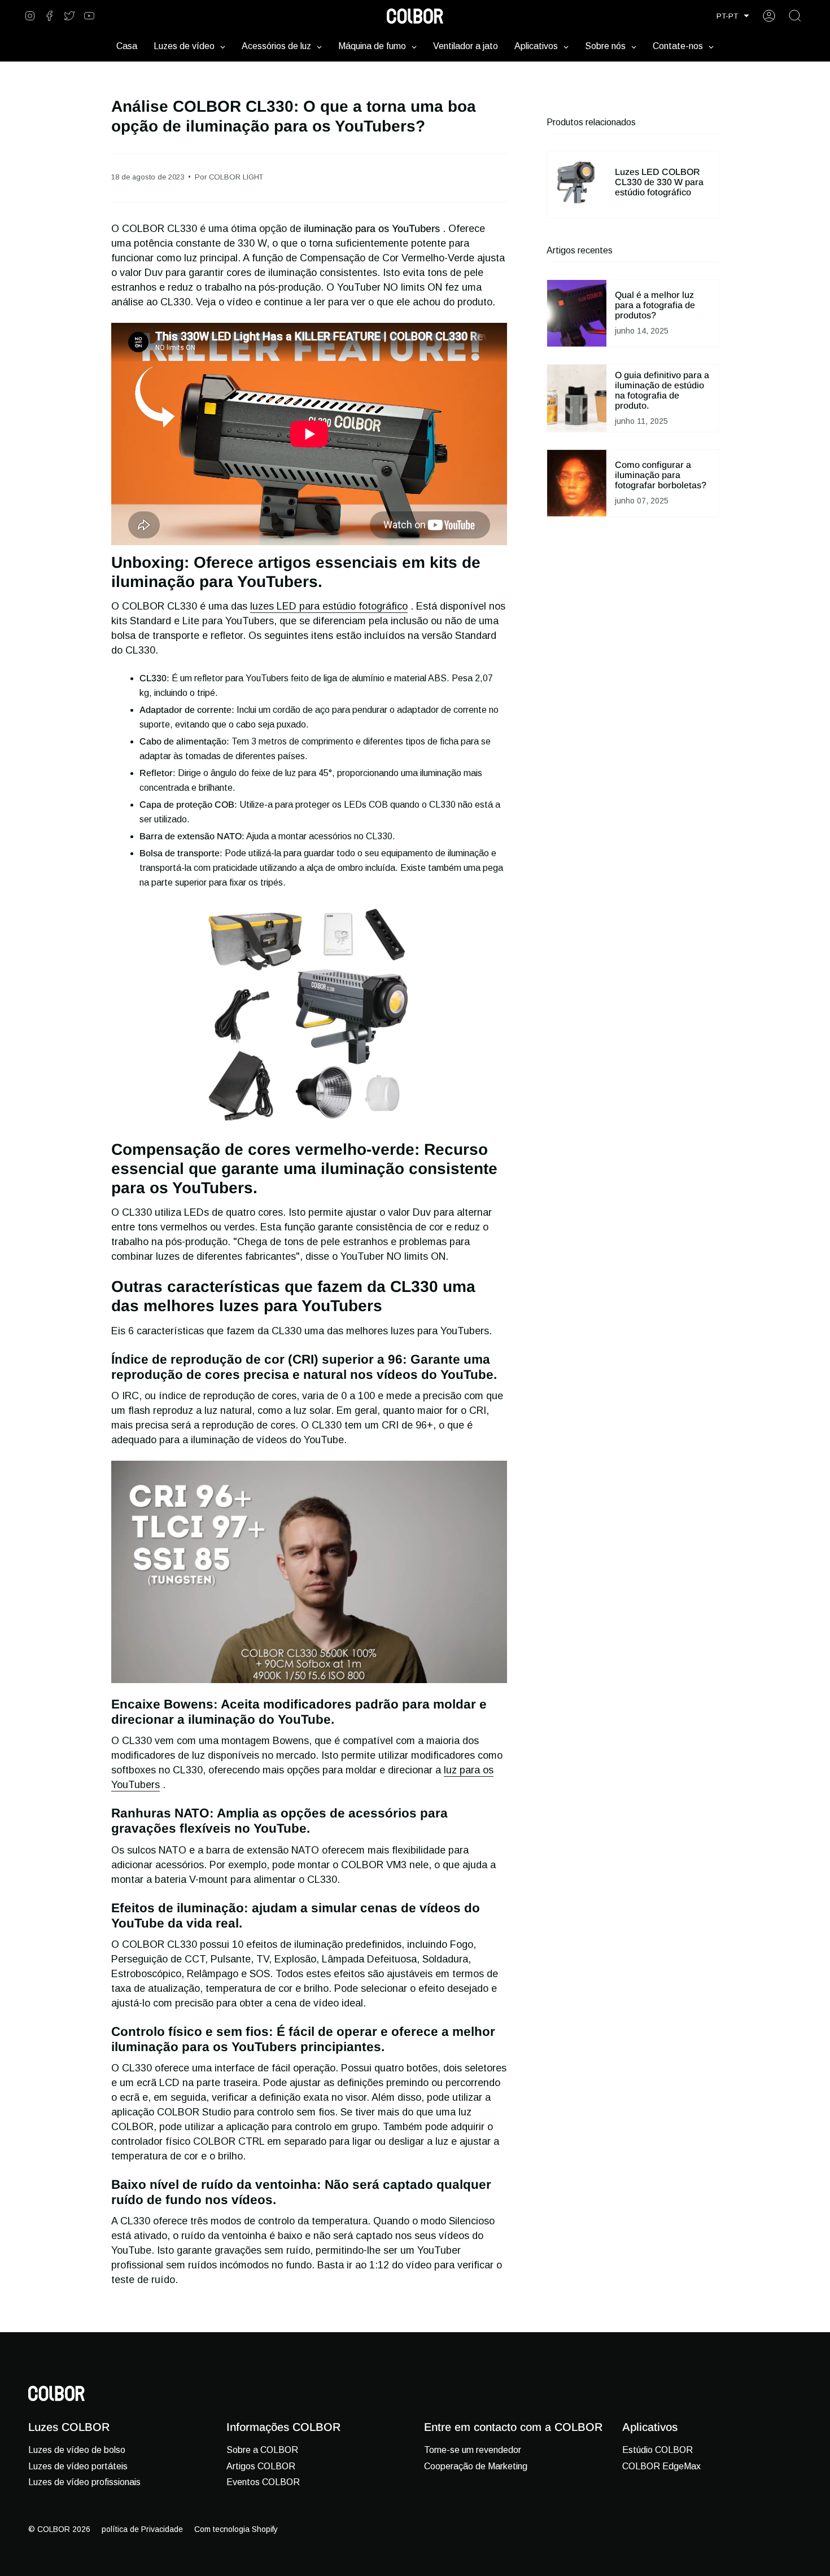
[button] (733, 16)
